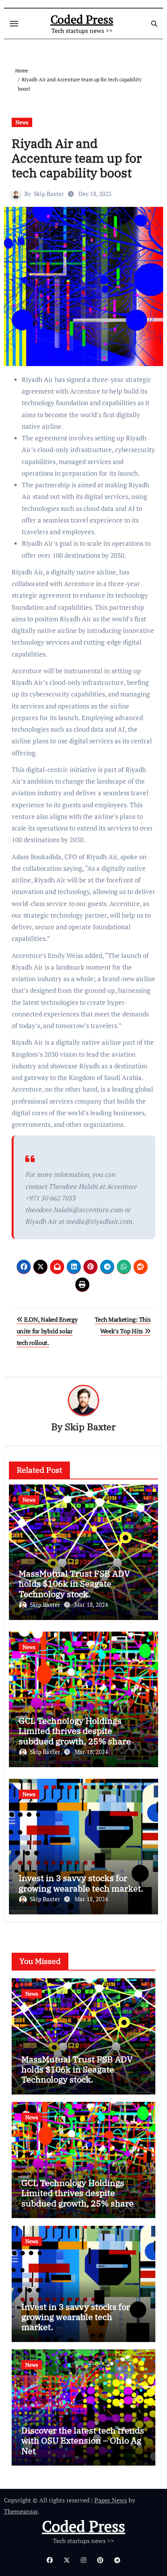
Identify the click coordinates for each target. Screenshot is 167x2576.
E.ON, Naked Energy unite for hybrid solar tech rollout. (47, 1331)
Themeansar (21, 2511)
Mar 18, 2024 (91, 1604)
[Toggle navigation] (14, 24)
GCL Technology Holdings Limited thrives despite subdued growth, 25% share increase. (75, 1736)
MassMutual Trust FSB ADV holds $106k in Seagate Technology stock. (74, 1584)
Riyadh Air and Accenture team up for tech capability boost (77, 158)
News (22, 122)
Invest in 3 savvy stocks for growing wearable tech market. (81, 1883)
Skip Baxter (49, 194)
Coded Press (82, 19)
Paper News (111, 2500)
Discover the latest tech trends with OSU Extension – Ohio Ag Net (83, 2440)
